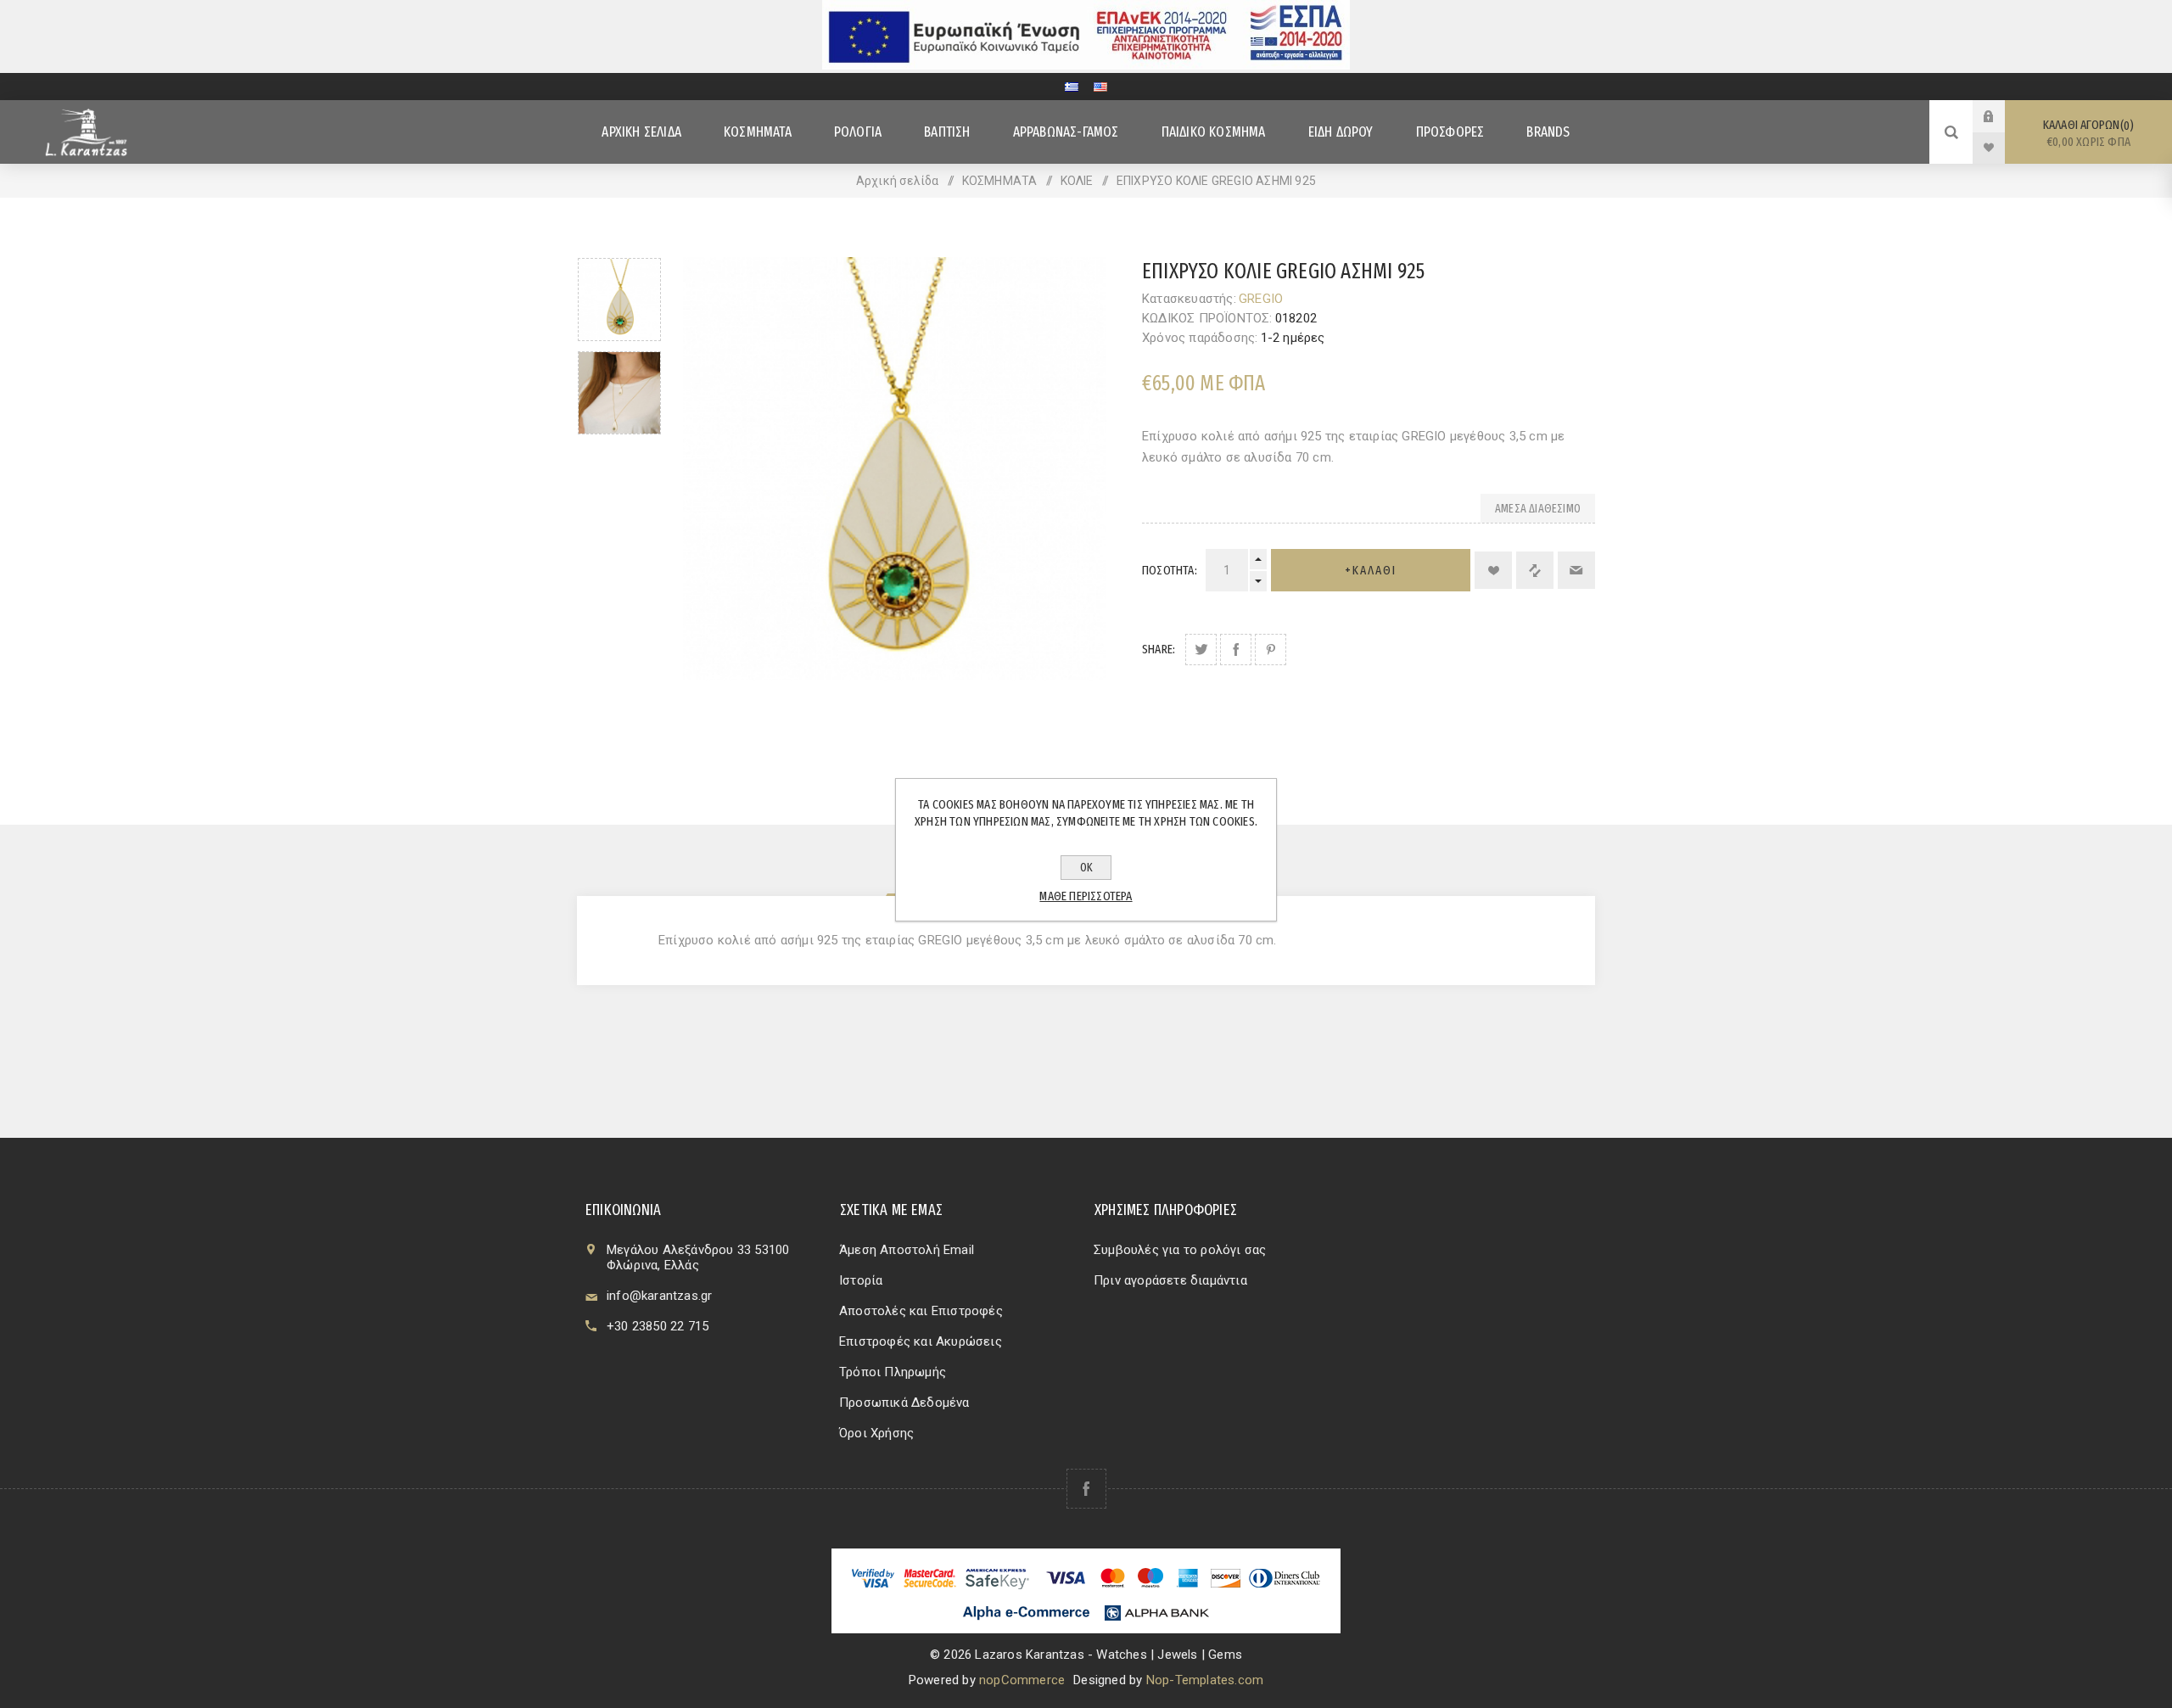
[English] (1100, 87)
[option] (619, 300)
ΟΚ (1086, 868)
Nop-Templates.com (1205, 1680)
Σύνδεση (2001, 116)
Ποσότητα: (1170, 570)
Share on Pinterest (1271, 650)
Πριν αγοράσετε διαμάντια (1170, 1280)
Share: (1159, 649)
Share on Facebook (1236, 650)
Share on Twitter (1201, 650)
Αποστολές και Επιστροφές (921, 1311)
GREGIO (1261, 299)
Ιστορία (861, 1280)
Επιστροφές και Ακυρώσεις (921, 1341)
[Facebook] (1086, 1489)
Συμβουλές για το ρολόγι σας (1180, 1250)
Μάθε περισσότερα (1086, 896)
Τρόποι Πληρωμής (893, 1372)
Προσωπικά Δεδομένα (904, 1403)
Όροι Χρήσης (876, 1433)
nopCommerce (1022, 1680)
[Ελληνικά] (1072, 87)
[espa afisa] (1086, 65)
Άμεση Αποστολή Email (907, 1250)
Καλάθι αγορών (2087, 133)
